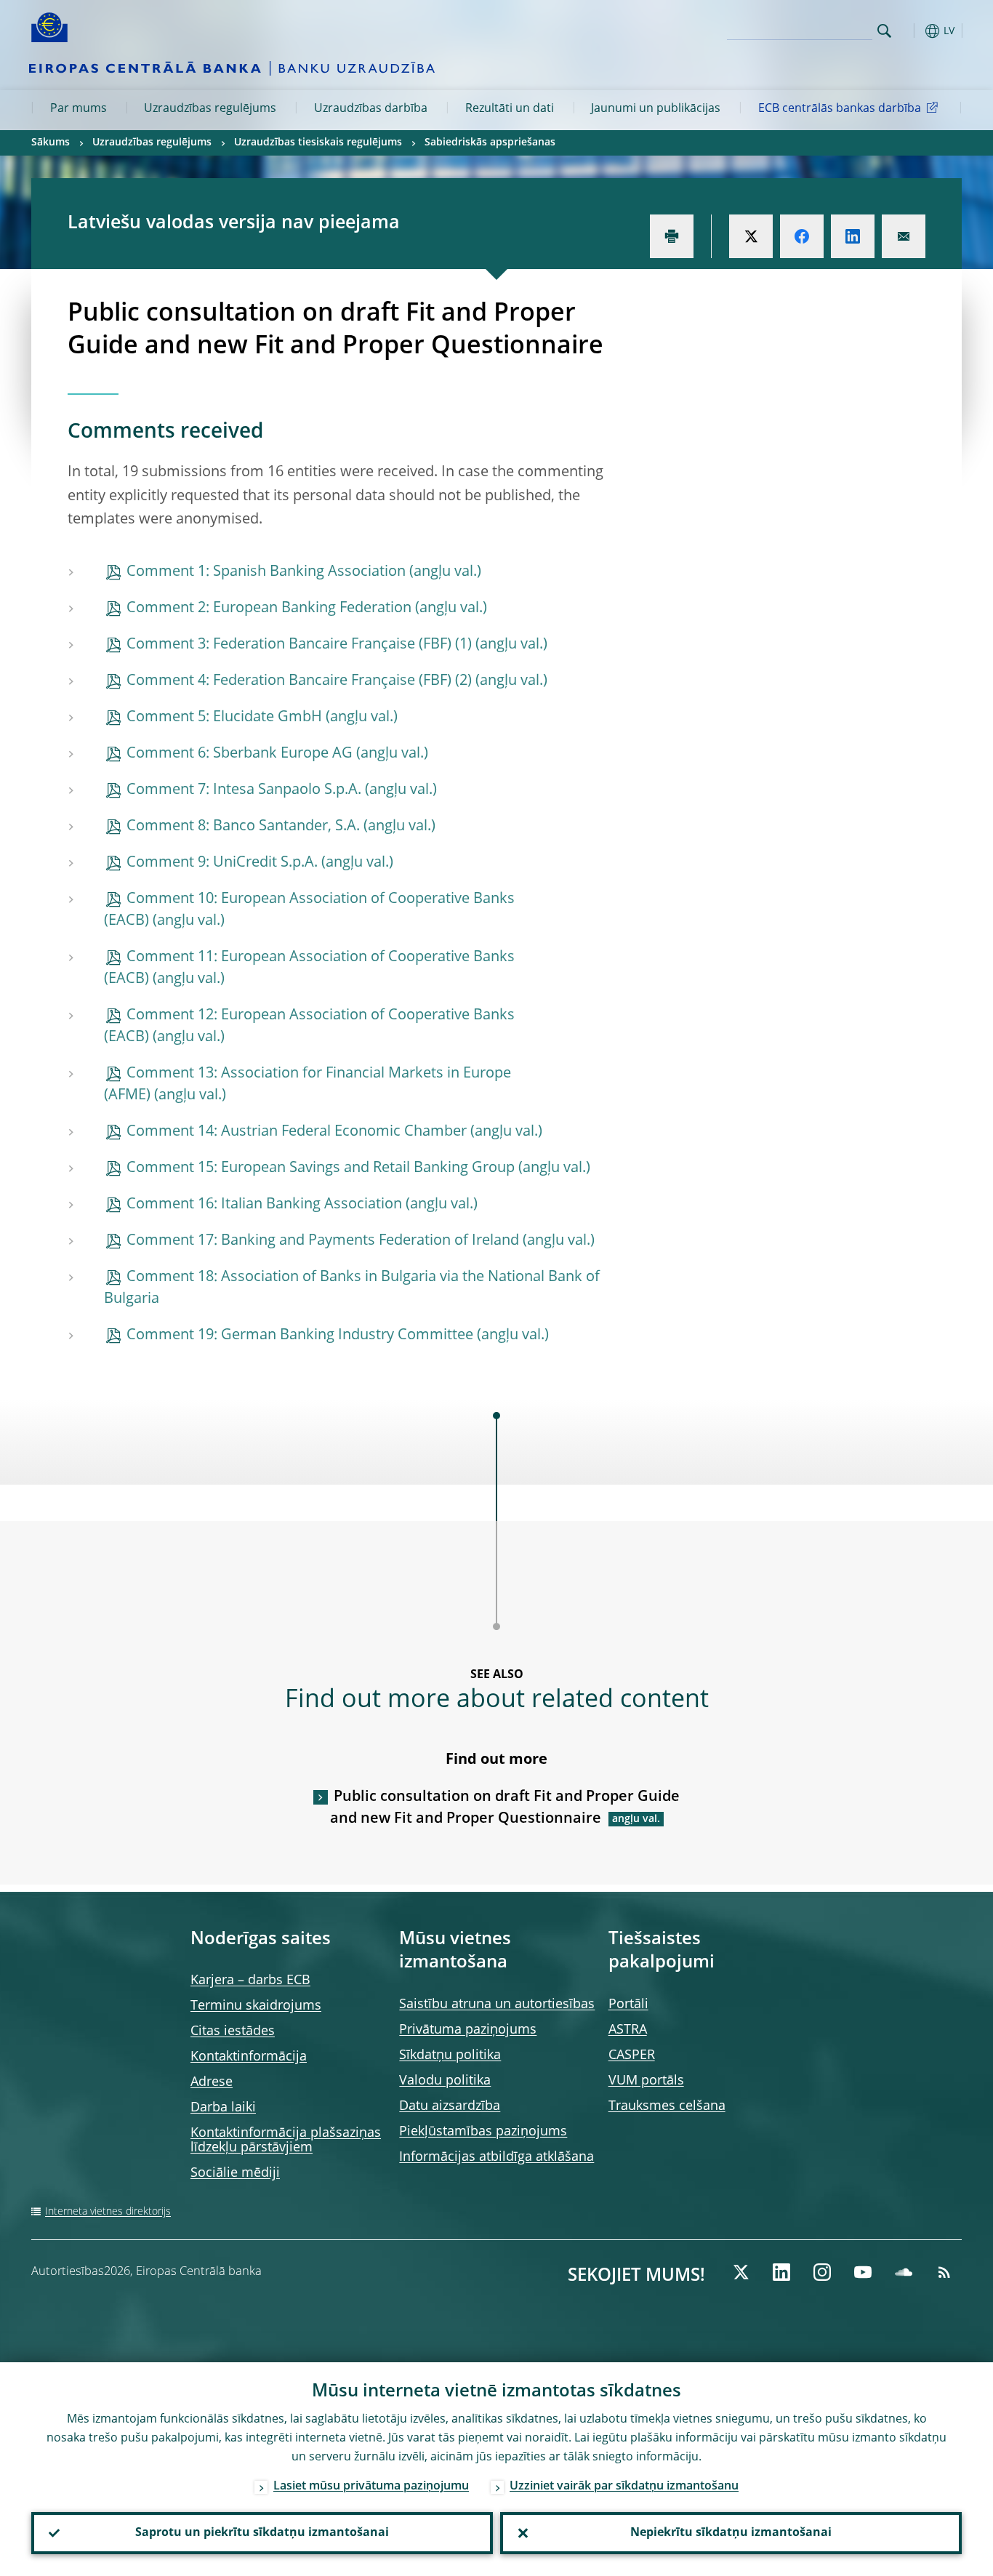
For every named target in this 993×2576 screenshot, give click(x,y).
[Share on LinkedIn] (853, 236)
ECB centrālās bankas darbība (840, 109)
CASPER (632, 2055)
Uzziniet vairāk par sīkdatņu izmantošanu (624, 2487)
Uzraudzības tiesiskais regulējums (318, 143)
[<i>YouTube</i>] (863, 2272)
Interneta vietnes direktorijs (108, 2212)
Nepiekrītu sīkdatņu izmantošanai (731, 2533)
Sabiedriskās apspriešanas (490, 143)
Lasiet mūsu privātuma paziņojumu (371, 2487)
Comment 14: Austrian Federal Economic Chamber (297, 1132)
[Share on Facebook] (802, 236)
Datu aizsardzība (450, 2106)
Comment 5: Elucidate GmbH (224, 718)
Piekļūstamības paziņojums (483, 2132)
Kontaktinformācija (249, 2057)
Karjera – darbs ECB (250, 1981)
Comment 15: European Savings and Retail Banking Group (321, 1168)
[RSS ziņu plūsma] (944, 2272)
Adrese (212, 2082)
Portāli (628, 2005)
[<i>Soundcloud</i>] (904, 2272)
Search (884, 31)
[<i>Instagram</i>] (822, 2272)
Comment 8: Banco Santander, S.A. (243, 827)
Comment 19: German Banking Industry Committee (300, 1336)
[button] (911, 31)
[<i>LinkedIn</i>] (781, 2272)
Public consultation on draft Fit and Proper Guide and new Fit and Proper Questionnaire (505, 1808)
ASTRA (628, 2030)
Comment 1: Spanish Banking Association (266, 572)
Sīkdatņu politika (450, 2055)
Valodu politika (445, 2081)
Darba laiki (223, 2108)
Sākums (51, 143)
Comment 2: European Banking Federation (269, 609)
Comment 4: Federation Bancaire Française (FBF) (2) (299, 681)
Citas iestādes (233, 2031)
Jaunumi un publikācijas (656, 109)
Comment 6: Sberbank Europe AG (240, 754)
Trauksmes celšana (667, 2106)
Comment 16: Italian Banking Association (264, 1205)
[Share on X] (751, 236)
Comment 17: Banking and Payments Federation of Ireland (323, 1241)
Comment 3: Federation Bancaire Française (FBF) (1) (299, 645)
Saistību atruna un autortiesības (497, 2005)
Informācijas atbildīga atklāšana (496, 2157)
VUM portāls (646, 2081)
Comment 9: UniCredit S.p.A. (222, 863)
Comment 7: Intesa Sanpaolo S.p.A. (244, 790)
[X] (741, 2272)
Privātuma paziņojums (468, 2030)
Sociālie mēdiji (235, 2173)
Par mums (79, 109)
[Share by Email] (904, 236)
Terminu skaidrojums (256, 2006)
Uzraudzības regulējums (210, 109)
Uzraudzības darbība (371, 109)
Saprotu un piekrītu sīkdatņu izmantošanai (262, 2533)
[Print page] (672, 236)
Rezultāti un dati (510, 109)
